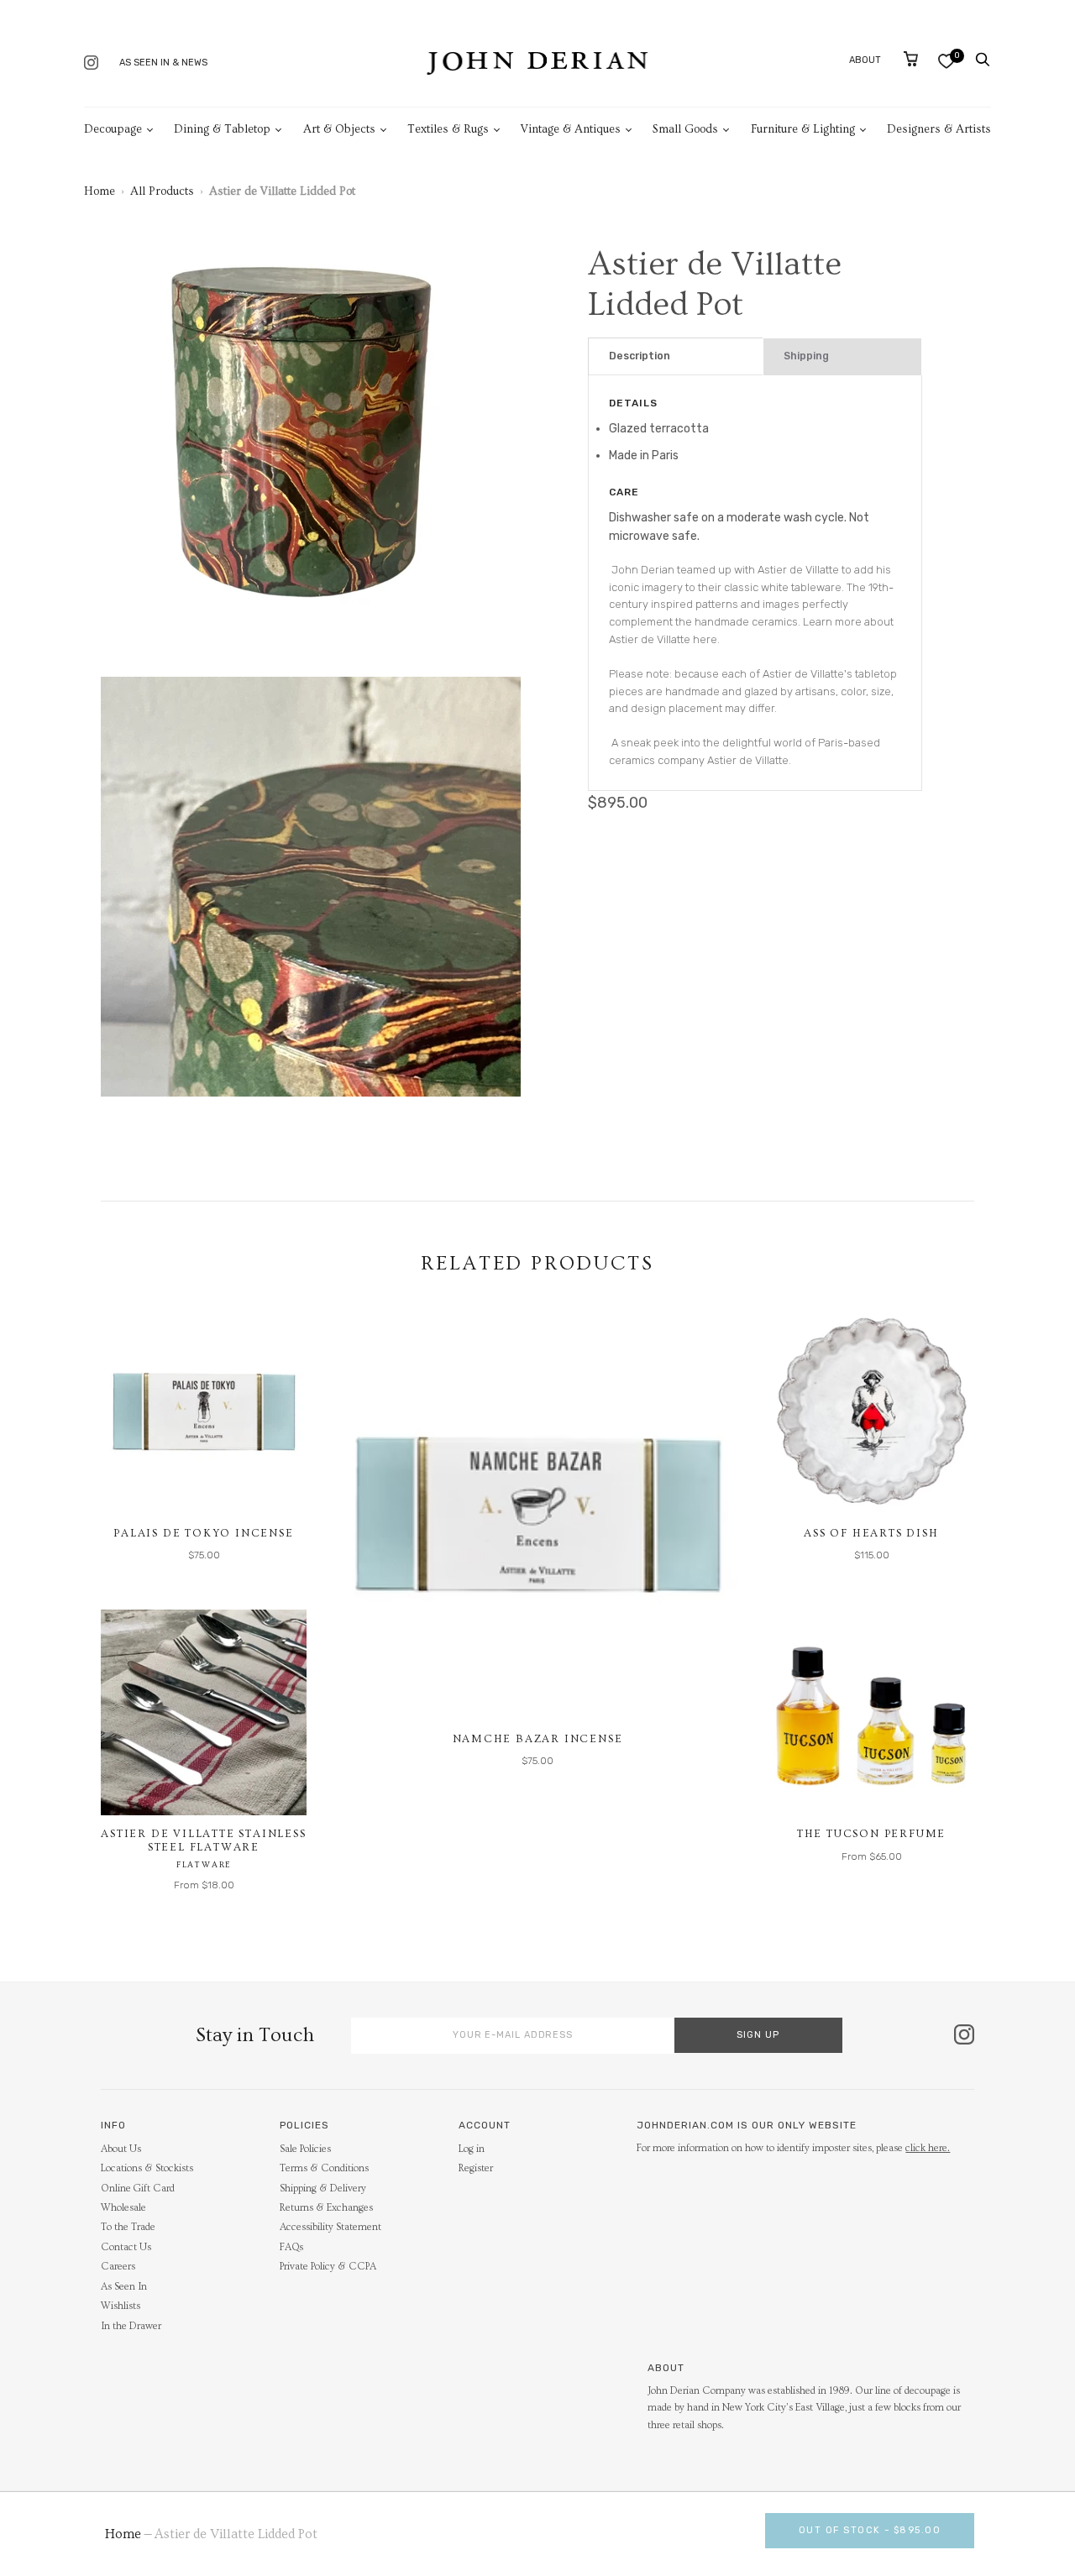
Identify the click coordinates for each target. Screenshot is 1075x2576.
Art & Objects (339, 129)
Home (100, 191)
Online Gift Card (138, 2189)
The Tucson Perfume (871, 1834)
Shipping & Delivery (323, 2189)
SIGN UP (758, 2035)
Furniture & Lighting (803, 129)
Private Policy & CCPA (328, 2267)
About (865, 60)
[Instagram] (91, 64)
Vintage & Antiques (571, 129)
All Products (162, 191)
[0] (946, 61)
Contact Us (126, 2247)
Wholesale (123, 2208)
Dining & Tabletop (222, 129)
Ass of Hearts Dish (871, 1533)
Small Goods (685, 129)
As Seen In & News (163, 63)
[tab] (676, 356)
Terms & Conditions (324, 2168)
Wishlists (121, 2306)
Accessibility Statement (330, 2227)
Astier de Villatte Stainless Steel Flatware (203, 1840)
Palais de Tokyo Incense (203, 1533)
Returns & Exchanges (326, 2208)
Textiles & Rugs (448, 129)
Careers (118, 2267)
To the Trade (128, 2227)
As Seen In (124, 2287)
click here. (928, 2148)
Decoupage (113, 129)
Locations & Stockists (147, 2168)
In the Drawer (131, 2326)
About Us (121, 2149)
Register (476, 2168)
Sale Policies (305, 2149)
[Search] (983, 60)
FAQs (291, 2247)
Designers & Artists (939, 129)
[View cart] (911, 59)
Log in (472, 2149)
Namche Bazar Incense (538, 1739)
